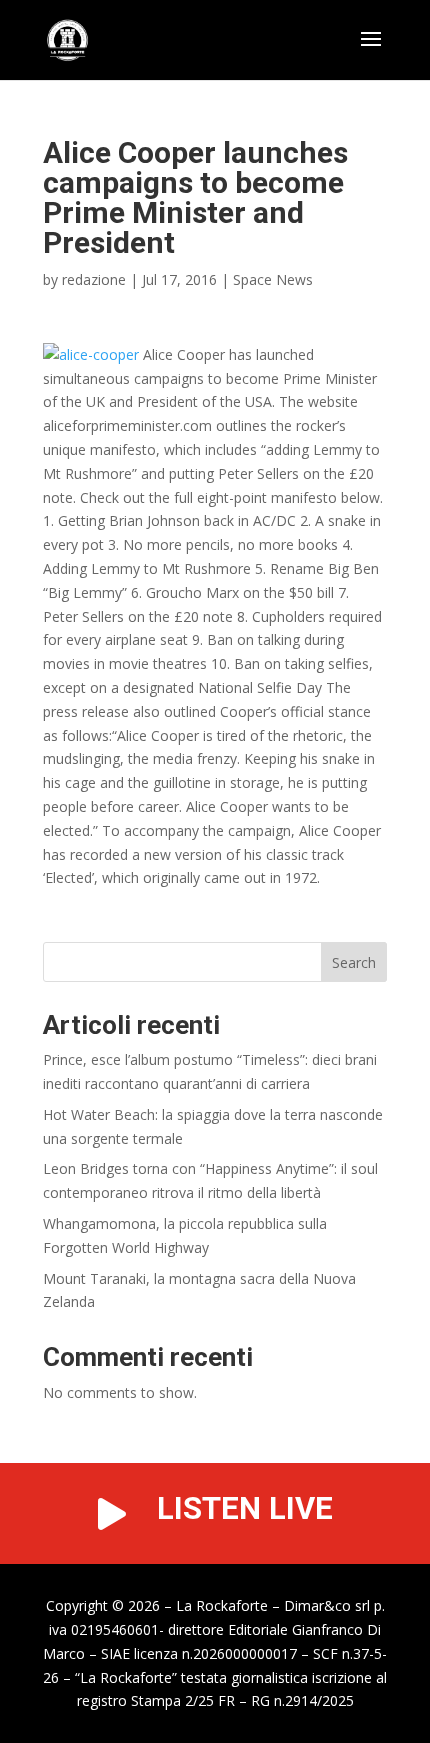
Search (354, 962)
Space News (273, 279)
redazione (94, 279)
